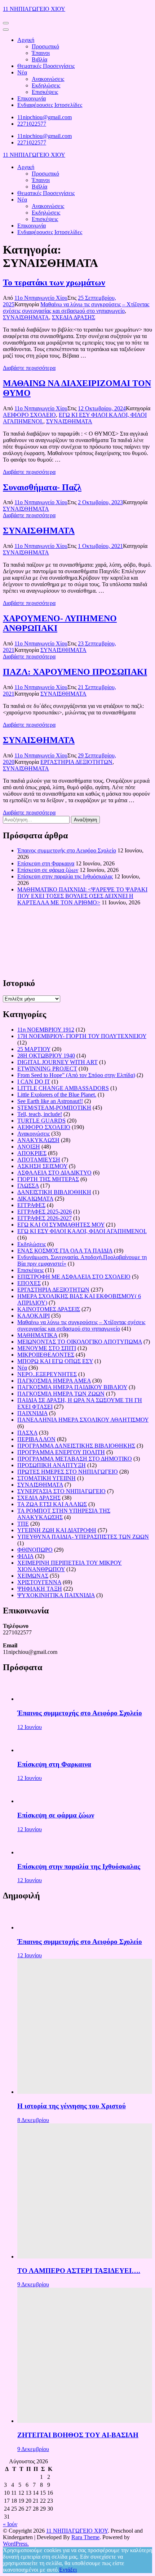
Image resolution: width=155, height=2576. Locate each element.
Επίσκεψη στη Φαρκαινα (46, 863)
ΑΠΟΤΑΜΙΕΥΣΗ (39, 1160)
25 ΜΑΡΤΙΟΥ (34, 1049)
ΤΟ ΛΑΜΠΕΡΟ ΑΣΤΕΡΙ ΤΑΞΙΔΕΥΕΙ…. (79, 2271)
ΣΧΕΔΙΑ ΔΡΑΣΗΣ (74, 317)
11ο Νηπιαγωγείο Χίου (41, 298)
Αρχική (26, 40)
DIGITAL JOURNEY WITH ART (57, 1062)
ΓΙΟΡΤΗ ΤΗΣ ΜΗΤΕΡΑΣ (48, 1179)
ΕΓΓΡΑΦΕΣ (31, 1205)
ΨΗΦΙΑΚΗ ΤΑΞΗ (40, 1589)
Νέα (22, 72)
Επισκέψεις (45, 92)
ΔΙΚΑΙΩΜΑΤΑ (35, 1199)
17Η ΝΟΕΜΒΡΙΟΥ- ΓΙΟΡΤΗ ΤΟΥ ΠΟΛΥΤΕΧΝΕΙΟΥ (82, 1036)
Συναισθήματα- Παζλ (42, 487)
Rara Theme (85, 2537)
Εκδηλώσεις (46, 85)
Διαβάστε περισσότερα (29, 368)
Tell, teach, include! (40, 1114)
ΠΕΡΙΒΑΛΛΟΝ (36, 1439)
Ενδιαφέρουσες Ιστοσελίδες (50, 105)
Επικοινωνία (32, 98)
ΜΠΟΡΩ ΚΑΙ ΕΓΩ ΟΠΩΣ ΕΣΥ (55, 1361)
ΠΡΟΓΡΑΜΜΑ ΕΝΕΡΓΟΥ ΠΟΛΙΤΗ (61, 1452)
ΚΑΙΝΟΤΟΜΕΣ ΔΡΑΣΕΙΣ (49, 1309)
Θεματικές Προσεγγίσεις (46, 66)
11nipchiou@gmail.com (45, 117)
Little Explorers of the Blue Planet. (57, 1095)
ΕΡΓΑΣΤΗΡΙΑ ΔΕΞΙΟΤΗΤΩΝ (76, 762)
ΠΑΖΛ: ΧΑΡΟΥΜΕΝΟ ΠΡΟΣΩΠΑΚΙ (75, 672)
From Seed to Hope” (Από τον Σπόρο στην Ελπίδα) (76, 1075)
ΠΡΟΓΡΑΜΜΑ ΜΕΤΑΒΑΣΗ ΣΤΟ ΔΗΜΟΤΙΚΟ (75, 1459)
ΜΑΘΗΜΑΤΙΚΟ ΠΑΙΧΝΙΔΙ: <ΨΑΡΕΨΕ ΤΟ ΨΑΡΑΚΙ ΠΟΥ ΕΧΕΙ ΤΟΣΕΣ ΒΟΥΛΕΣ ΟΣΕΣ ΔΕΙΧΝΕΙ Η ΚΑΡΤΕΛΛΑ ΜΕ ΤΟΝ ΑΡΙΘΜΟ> (82, 896)
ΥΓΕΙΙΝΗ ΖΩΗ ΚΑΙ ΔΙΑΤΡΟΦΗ (57, 1530)
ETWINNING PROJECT (47, 1069)
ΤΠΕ (23, 1524)
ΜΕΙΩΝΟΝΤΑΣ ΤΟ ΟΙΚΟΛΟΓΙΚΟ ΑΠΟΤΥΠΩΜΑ (80, 1342)
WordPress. (16, 2544)
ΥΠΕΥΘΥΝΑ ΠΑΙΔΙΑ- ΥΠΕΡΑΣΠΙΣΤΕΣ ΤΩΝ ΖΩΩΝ (83, 1537)
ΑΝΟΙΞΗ (29, 1147)
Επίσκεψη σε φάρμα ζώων (48, 870)
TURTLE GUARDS (41, 1121)
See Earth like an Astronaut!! (50, 1101)
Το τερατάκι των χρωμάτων (54, 282)
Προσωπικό (45, 46)
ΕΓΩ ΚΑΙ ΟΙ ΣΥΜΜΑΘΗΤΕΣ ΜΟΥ (61, 1225)
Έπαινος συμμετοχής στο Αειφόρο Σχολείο (67, 850)
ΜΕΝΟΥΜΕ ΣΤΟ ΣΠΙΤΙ (47, 1348)
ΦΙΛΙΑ (25, 1556)
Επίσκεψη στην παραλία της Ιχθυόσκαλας (65, 876)
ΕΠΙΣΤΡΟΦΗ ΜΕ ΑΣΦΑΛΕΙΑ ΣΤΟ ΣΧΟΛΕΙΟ (74, 1277)
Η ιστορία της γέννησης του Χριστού (72, 2106)
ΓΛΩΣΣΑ (28, 1186)
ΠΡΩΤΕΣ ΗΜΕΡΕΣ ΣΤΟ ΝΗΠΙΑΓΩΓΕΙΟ (68, 1472)
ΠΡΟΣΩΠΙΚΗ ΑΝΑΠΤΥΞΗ (52, 1465)
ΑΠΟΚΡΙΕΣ (32, 1153)
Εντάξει (68, 2570)
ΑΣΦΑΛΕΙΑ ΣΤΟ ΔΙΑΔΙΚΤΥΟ (54, 1173)
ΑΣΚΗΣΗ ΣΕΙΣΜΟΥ (42, 1166)
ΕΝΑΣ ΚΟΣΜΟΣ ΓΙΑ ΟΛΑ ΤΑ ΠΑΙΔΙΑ (65, 1251)
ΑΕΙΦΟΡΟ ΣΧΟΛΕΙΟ (29, 415)
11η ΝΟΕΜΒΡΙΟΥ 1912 (46, 1030)
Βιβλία (39, 59)
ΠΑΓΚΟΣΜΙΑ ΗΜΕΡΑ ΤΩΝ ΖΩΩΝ (61, 1394)
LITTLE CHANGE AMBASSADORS (63, 1088)
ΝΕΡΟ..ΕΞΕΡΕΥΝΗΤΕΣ (47, 1374)
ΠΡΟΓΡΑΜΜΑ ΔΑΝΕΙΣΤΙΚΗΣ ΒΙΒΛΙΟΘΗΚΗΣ (76, 1446)
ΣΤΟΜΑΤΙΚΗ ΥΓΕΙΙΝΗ (46, 1478)
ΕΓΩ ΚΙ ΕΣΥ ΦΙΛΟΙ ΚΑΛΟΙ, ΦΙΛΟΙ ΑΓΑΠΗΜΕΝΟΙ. (82, 1231)
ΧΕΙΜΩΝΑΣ (33, 1576)
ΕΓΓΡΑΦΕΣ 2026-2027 (45, 1218)
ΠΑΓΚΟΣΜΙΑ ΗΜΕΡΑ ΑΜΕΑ (54, 1381)
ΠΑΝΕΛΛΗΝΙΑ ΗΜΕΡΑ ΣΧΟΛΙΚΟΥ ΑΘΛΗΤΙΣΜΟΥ (83, 1420)
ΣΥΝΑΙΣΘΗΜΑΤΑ (26, 317)
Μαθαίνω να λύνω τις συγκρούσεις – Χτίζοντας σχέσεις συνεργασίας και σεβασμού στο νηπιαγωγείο (76, 308)
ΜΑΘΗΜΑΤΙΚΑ (37, 1335)
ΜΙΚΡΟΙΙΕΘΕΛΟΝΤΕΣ (46, 1355)
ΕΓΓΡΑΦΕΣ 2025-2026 (45, 1212)
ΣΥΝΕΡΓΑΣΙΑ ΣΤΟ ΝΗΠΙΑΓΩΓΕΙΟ (61, 1491)
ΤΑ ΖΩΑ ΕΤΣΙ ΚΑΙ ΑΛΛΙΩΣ (52, 1504)
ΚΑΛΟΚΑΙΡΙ (34, 1316)
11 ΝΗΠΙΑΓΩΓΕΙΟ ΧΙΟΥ (34, 9)
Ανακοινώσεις (48, 79)
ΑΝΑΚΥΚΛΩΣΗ (38, 1140)
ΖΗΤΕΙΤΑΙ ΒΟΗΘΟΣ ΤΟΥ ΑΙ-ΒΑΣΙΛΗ (78, 2435)
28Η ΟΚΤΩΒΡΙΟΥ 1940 (46, 1056)
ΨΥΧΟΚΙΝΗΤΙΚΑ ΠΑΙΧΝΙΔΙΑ (56, 1595)
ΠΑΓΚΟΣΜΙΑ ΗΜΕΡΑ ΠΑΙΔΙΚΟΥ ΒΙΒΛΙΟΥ (72, 1387)
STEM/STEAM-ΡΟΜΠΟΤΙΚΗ (54, 1108)
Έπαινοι (41, 53)
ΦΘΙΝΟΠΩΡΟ (35, 1550)
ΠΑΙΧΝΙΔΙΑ (32, 1413)
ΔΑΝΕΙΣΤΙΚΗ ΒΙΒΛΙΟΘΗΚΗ (54, 1192)
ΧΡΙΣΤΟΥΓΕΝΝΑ (39, 1582)
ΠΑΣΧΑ (27, 1433)
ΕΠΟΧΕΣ (29, 1283)
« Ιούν (10, 2524)
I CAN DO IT (34, 1082)
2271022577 (32, 124)
